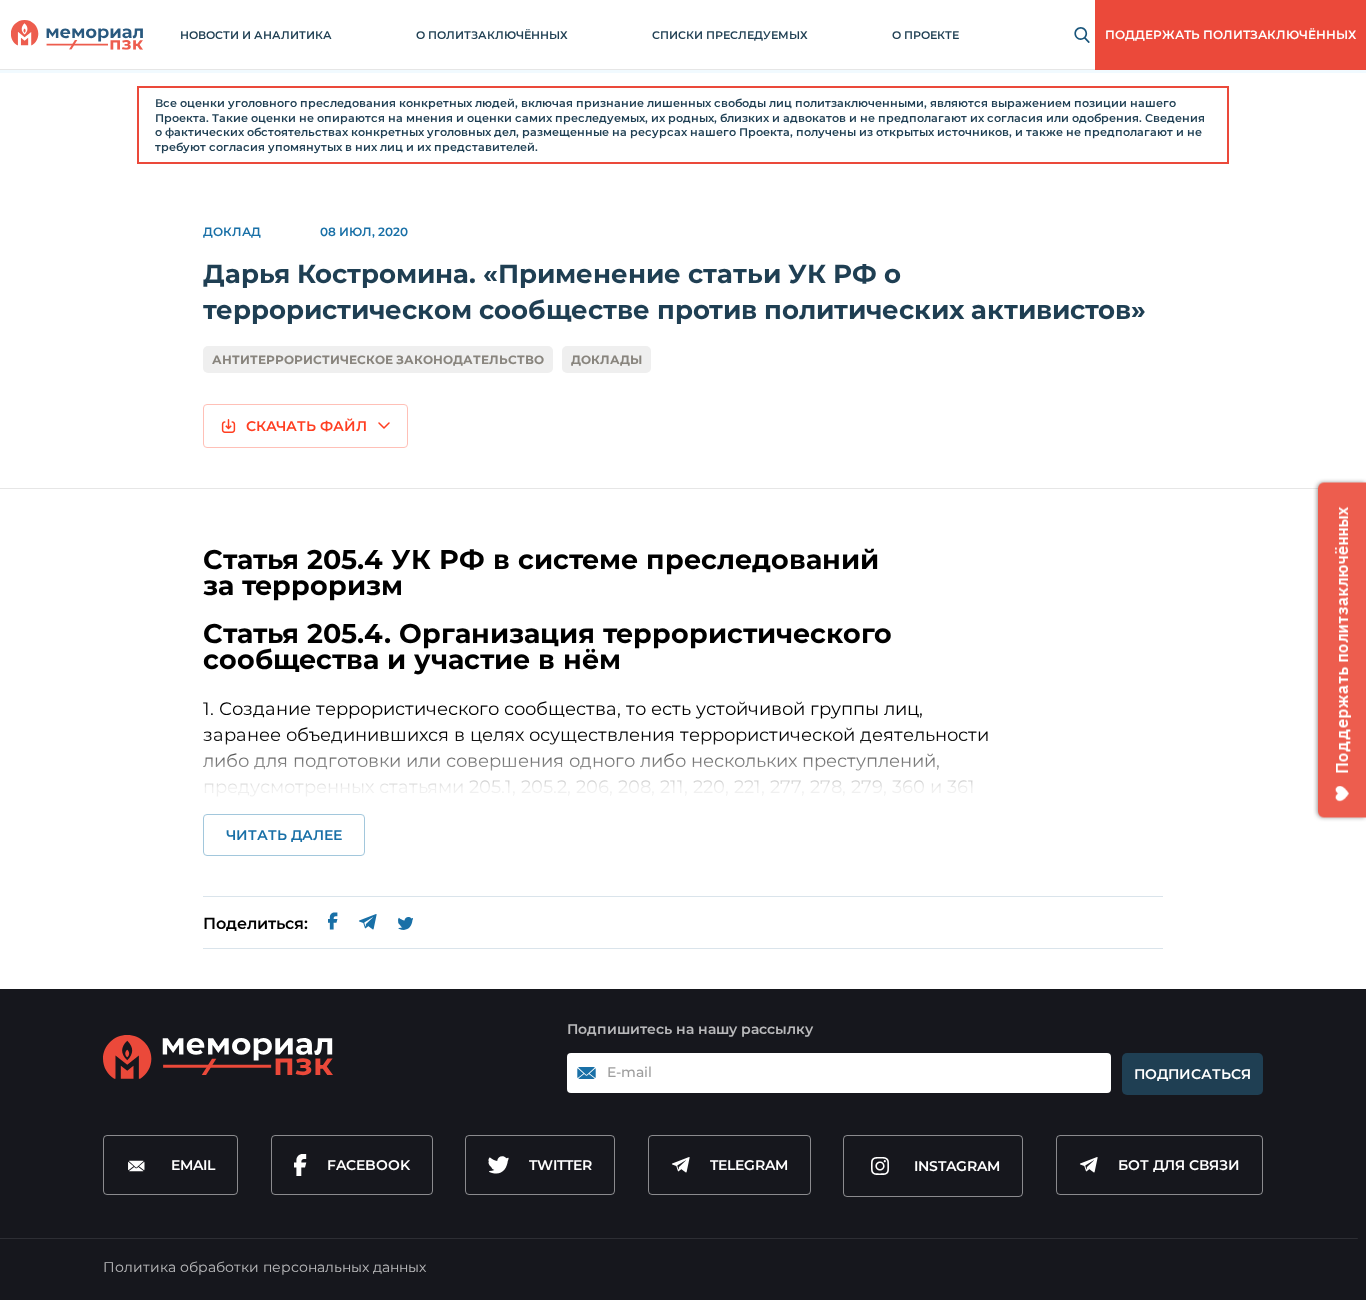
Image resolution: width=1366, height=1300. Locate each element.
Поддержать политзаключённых (1230, 34)
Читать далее (284, 835)
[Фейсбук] (333, 924)
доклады (606, 359)
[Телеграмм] (367, 924)
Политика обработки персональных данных (264, 1267)
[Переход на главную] (77, 35)
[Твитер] (405, 924)
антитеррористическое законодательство (378, 359)
